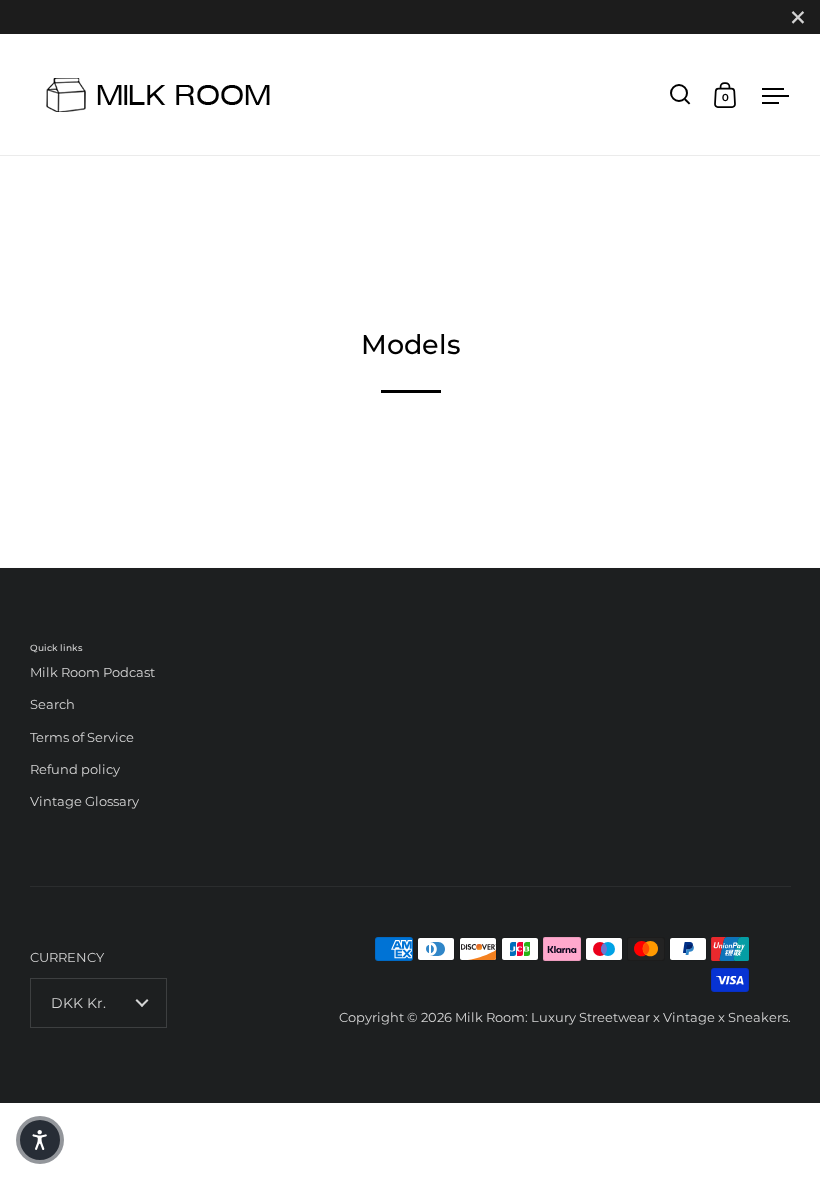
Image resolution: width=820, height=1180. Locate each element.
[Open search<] (680, 94)
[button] (40, 1140)
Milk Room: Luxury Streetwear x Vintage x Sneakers (621, 1017)
